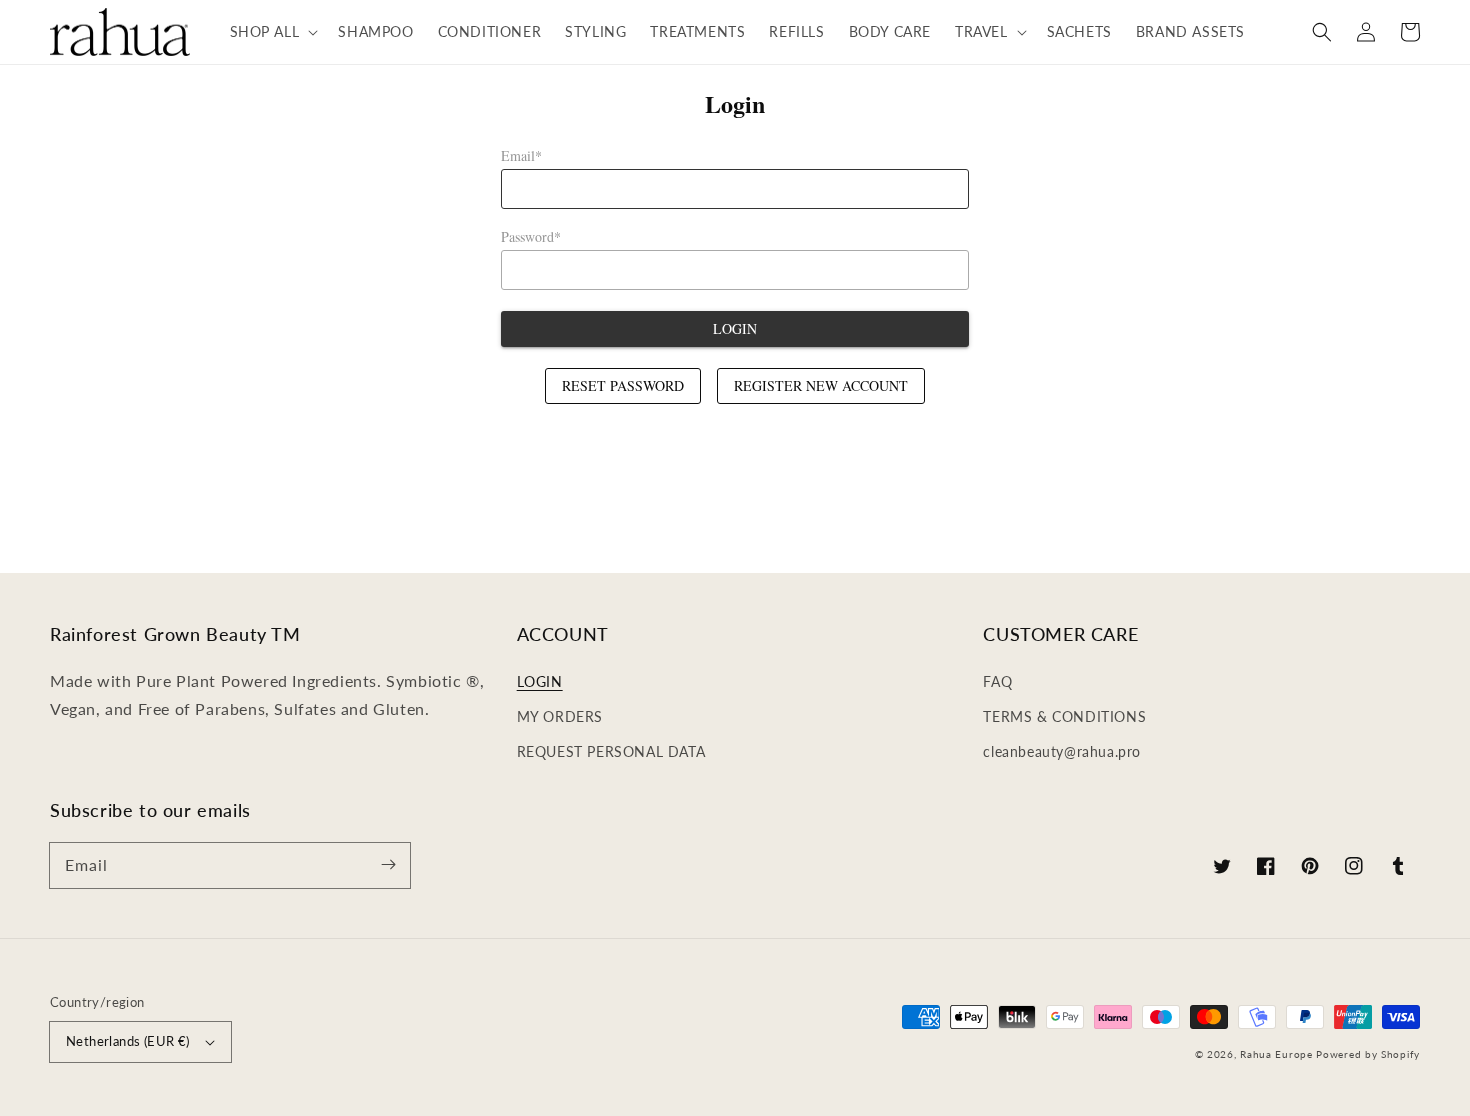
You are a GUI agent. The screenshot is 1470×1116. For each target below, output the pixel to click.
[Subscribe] (388, 865)
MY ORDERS (560, 716)
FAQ (997, 681)
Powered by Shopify (1368, 1054)
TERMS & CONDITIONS (1064, 716)
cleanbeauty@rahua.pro (1062, 751)
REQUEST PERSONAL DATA (611, 751)
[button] (272, 32)
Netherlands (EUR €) (128, 1041)
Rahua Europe (1276, 1054)
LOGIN (540, 681)
